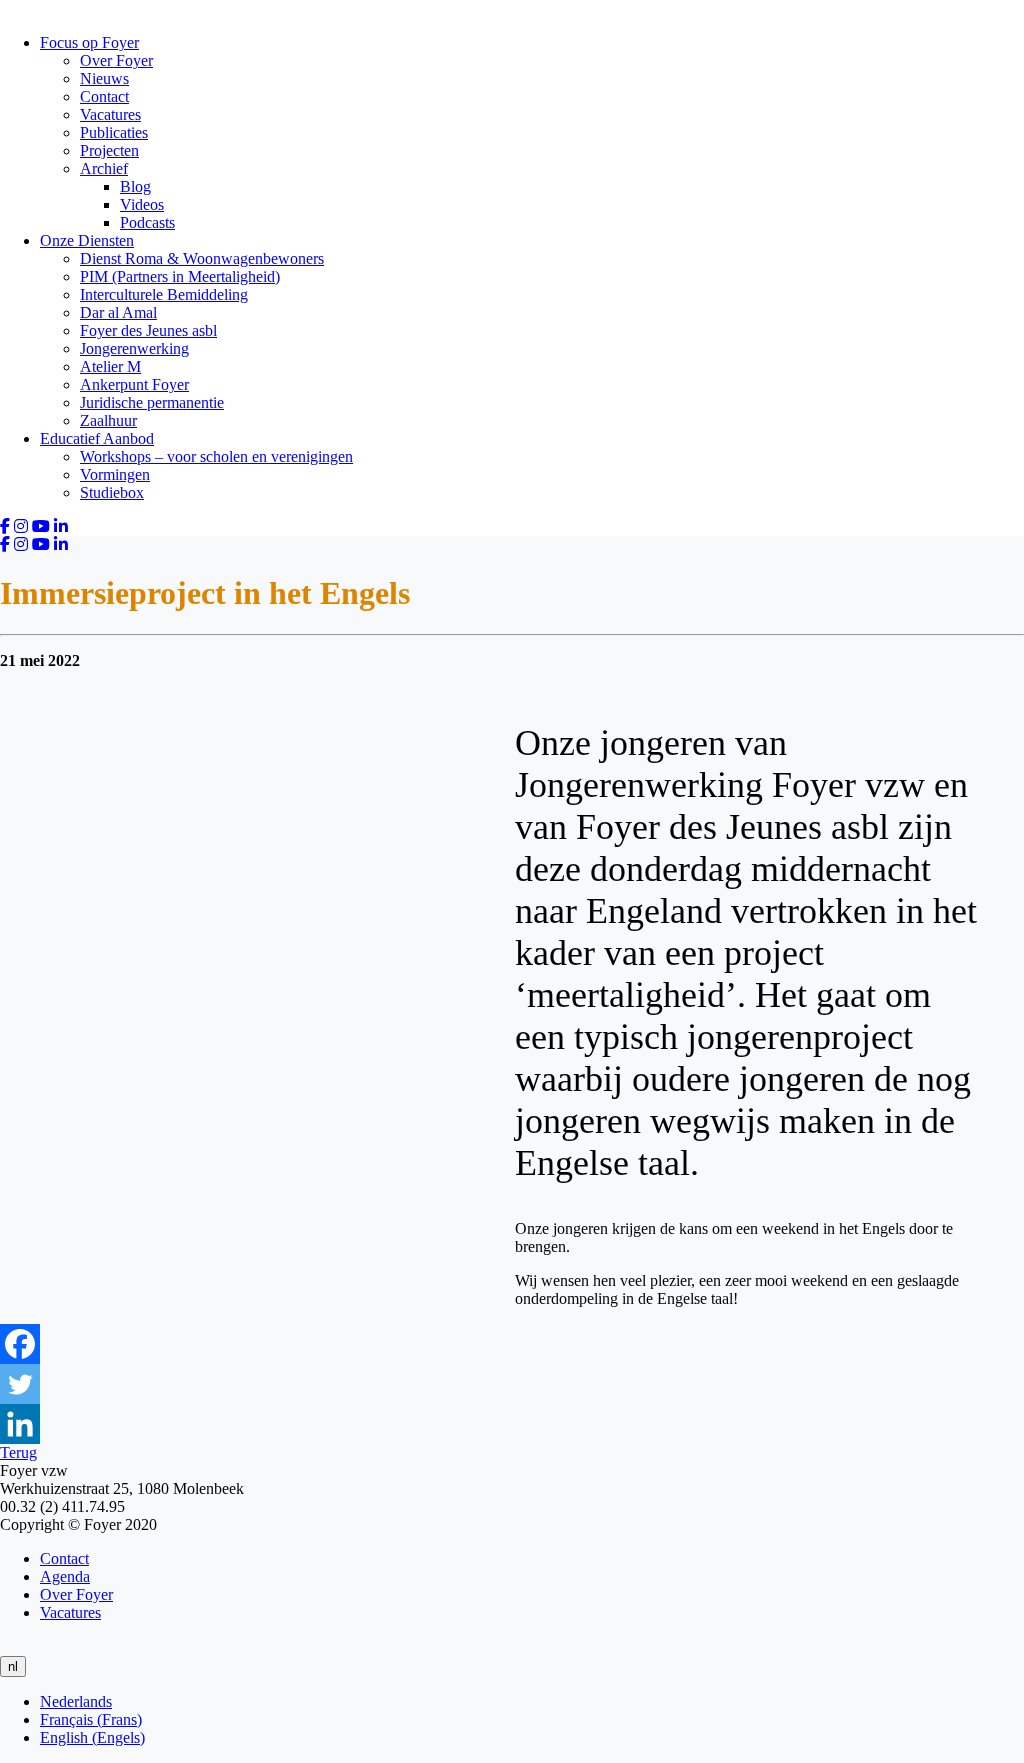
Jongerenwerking (134, 348)
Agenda (65, 1576)
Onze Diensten (87, 240)
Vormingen (115, 474)
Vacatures (110, 114)
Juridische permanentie (152, 402)
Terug (18, 1452)
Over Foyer (116, 60)
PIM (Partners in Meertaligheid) (180, 276)
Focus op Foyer (89, 42)
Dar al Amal (118, 312)
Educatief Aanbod (97, 438)
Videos (142, 204)
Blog (135, 186)
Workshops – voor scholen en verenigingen (216, 456)
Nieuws (104, 78)
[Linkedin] (20, 1424)
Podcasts (147, 222)
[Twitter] (20, 1384)
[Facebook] (20, 1344)
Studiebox (112, 492)
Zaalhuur (108, 420)
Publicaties (114, 132)
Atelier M (110, 366)
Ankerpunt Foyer (134, 384)
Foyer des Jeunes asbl (148, 330)
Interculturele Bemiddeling (164, 294)
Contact (104, 96)
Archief (104, 168)
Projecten (109, 150)
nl (13, 1666)
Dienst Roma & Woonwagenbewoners (202, 258)
